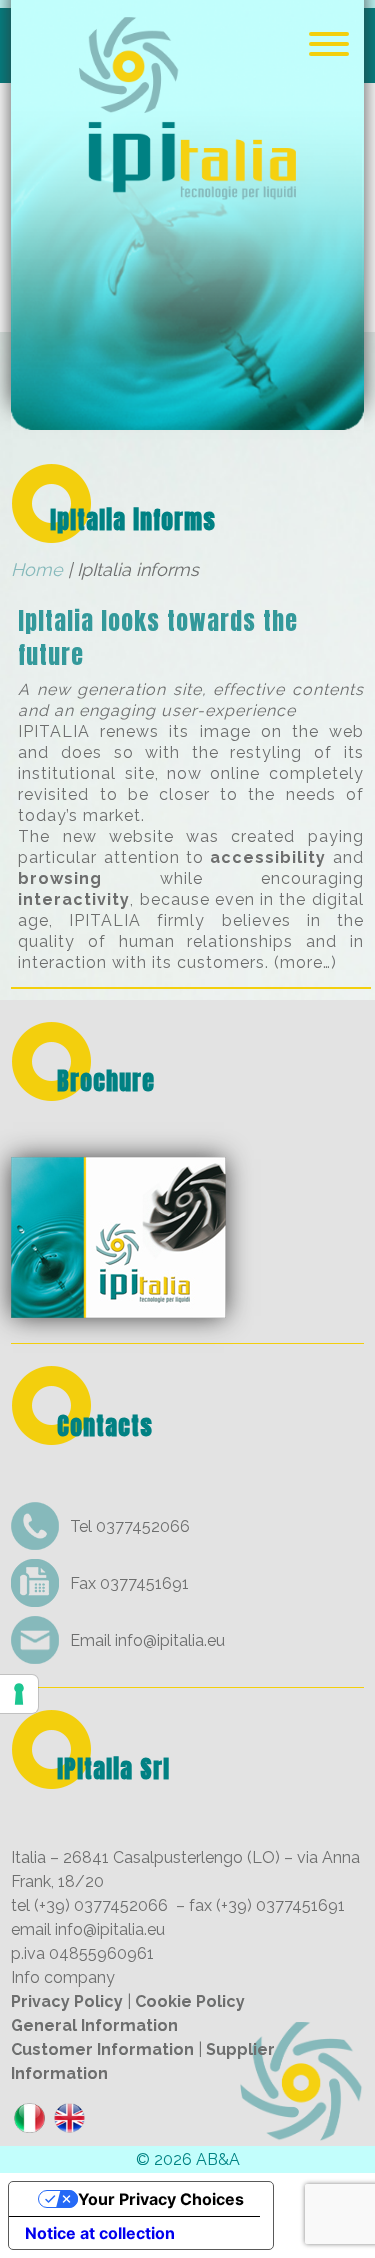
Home (37, 569)
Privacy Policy (67, 2001)
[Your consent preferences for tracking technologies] (19, 1694)
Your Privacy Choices (161, 2199)
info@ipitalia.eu (170, 1640)
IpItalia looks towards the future (158, 638)
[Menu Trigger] (328, 42)
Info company (63, 1977)
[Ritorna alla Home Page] (187, 416)
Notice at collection (100, 2233)
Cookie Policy (190, 2001)
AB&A (218, 2159)
